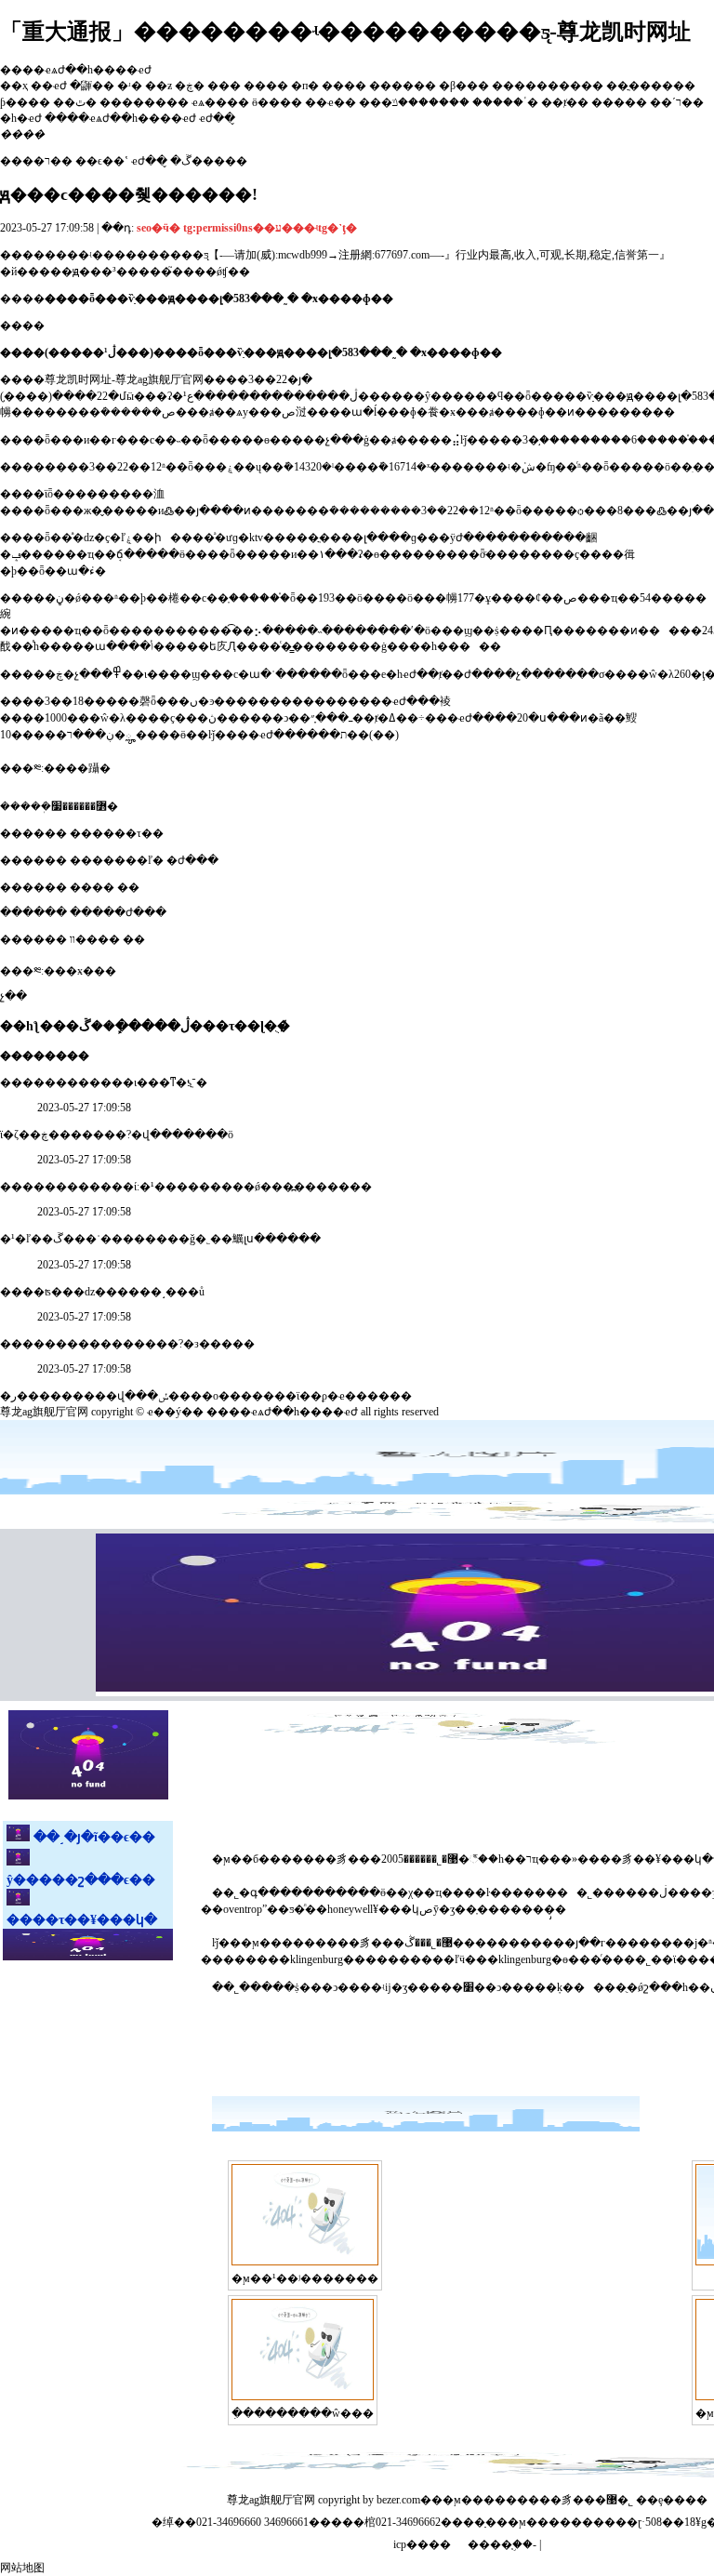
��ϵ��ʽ (102, 161)
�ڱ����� (209, 161)
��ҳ (14, 86)
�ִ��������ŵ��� (303, 2413)
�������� (144, 102)
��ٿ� (75, 102)
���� (266, 86)
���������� (548, 86)
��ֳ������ (651, 86)
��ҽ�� (331, 102)
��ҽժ (49, 86)
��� (224, 86)
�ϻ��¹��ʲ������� (305, 2278)
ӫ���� (277, 102)
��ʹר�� (677, 102)
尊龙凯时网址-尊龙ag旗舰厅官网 (124, 379)
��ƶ (159, 86)
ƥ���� (25, 102)
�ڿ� (190, 86)
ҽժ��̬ (149, 161)
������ (403, 86)
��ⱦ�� (565, 102)
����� (619, 102)
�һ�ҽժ (21, 118)
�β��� (464, 86)
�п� (305, 86)
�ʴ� (130, 86)
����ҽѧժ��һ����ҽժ (120, 118)
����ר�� (36, 161)
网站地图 (22, 2568)
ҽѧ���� (220, 102)
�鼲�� (92, 86)
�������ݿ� (465, 102)
